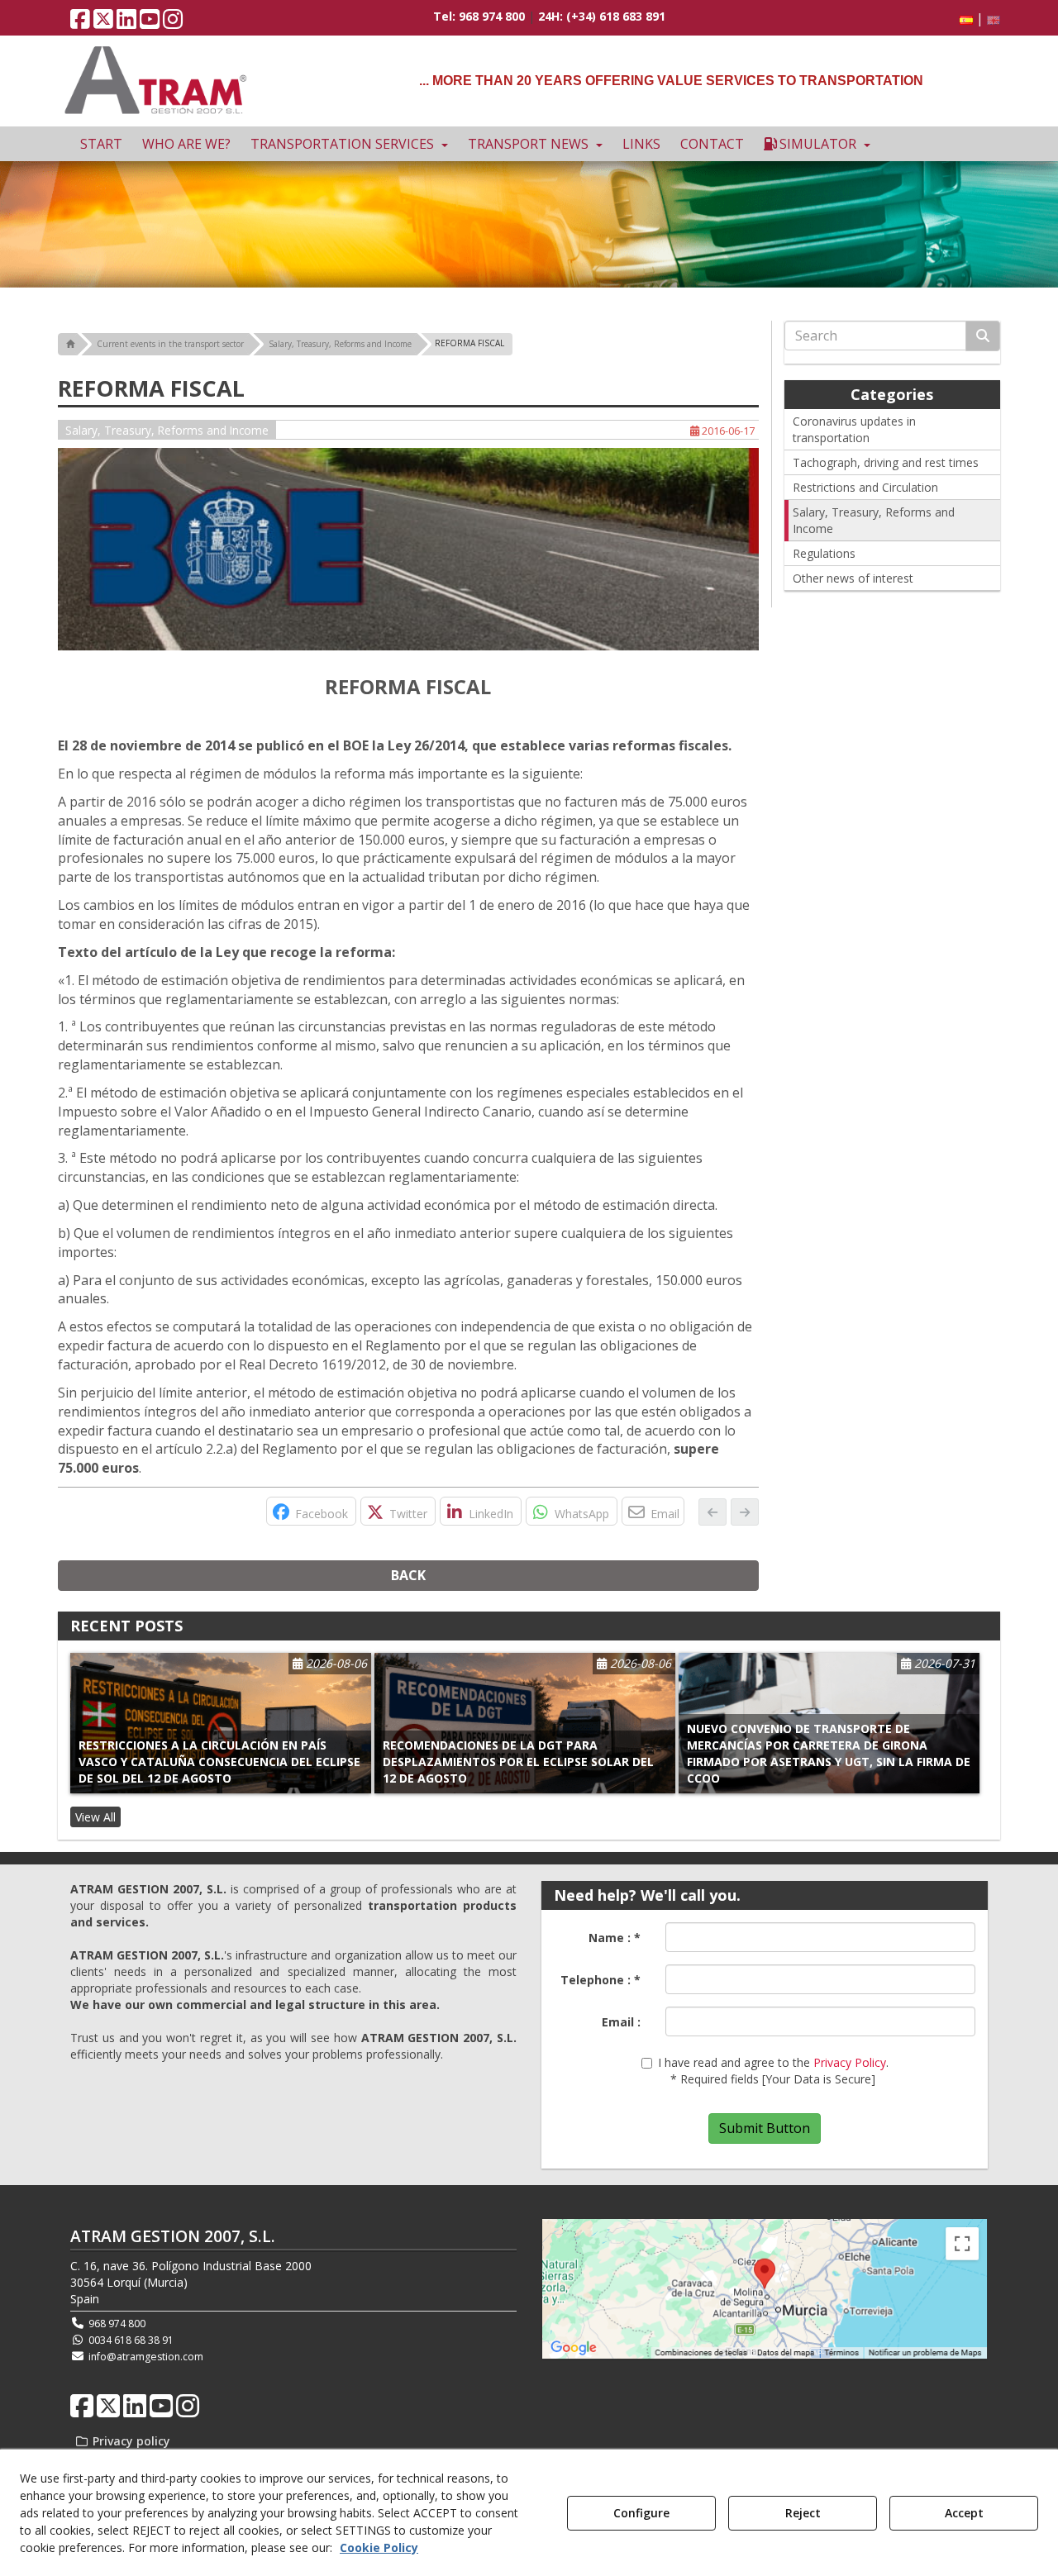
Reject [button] (803, 2513)
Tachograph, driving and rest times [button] (886, 462)
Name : (615, 1938)
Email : (621, 2022)
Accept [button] (964, 2513)
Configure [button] (641, 2513)
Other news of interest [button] (853, 578)
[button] (80, 23)
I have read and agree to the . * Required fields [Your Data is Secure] (773, 2071)
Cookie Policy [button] (379, 2547)
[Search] (983, 336)
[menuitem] (977, 19)
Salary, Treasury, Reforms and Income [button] (167, 430)
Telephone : (600, 1980)
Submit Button (765, 2128)
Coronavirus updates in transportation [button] (854, 429)
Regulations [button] (824, 553)
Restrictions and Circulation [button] (865, 487)
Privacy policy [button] (130, 2441)
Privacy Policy (850, 2062)
